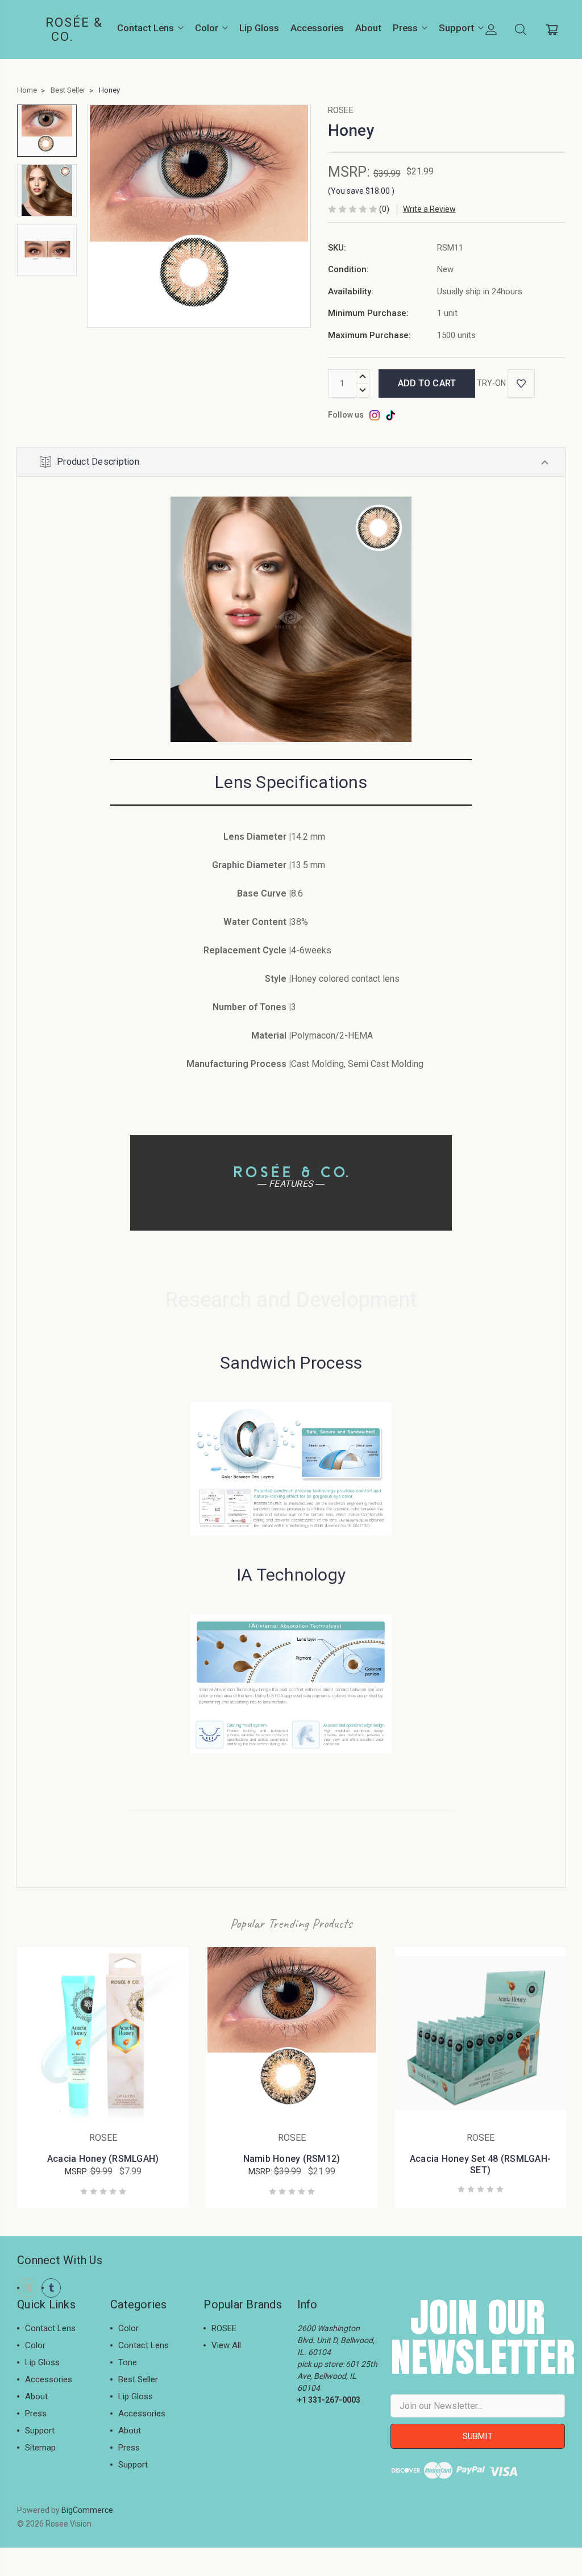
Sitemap (40, 2448)
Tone (128, 2362)
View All (226, 2345)
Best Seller (138, 2379)
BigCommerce (87, 2510)
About (368, 28)
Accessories (317, 28)
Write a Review (429, 209)
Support (456, 28)
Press (405, 28)
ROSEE (224, 2328)
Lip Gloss (259, 28)
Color (207, 28)
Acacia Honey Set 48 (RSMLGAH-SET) (480, 2164)
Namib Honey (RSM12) (292, 2159)
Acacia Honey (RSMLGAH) (103, 2159)
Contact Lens (145, 28)
